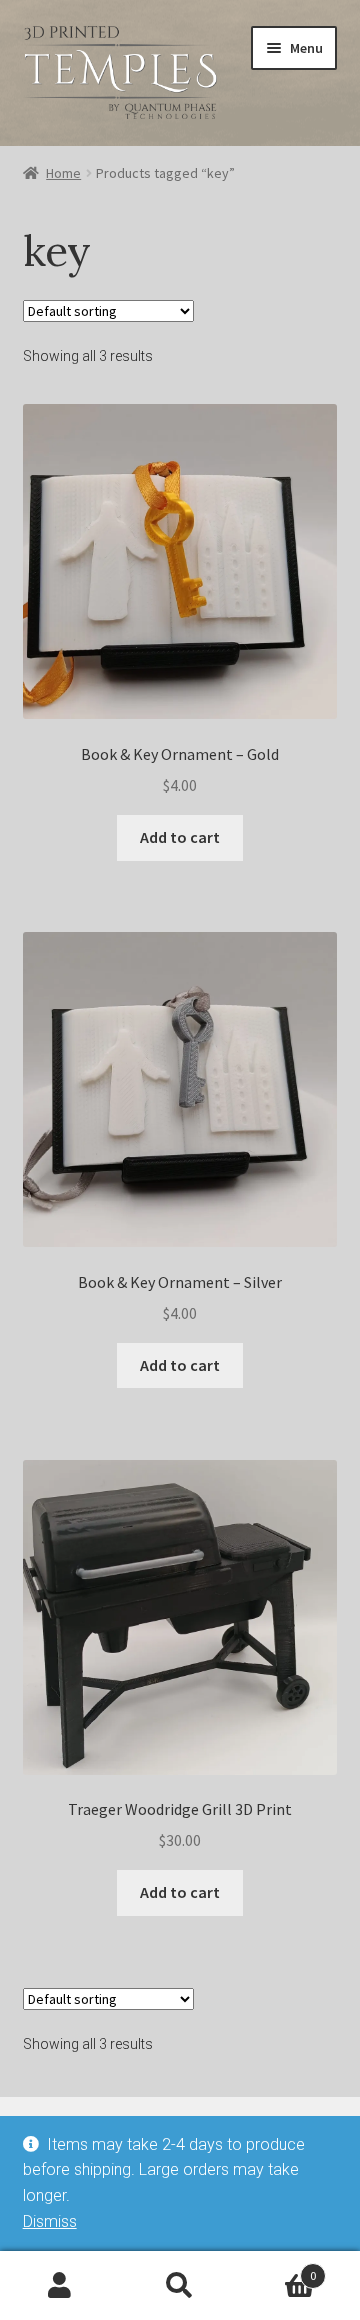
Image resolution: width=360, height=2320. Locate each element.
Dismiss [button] (50, 2221)
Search (180, 2286)
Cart (278, 2268)
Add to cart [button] (180, 837)
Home (63, 173)
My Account (60, 2286)
